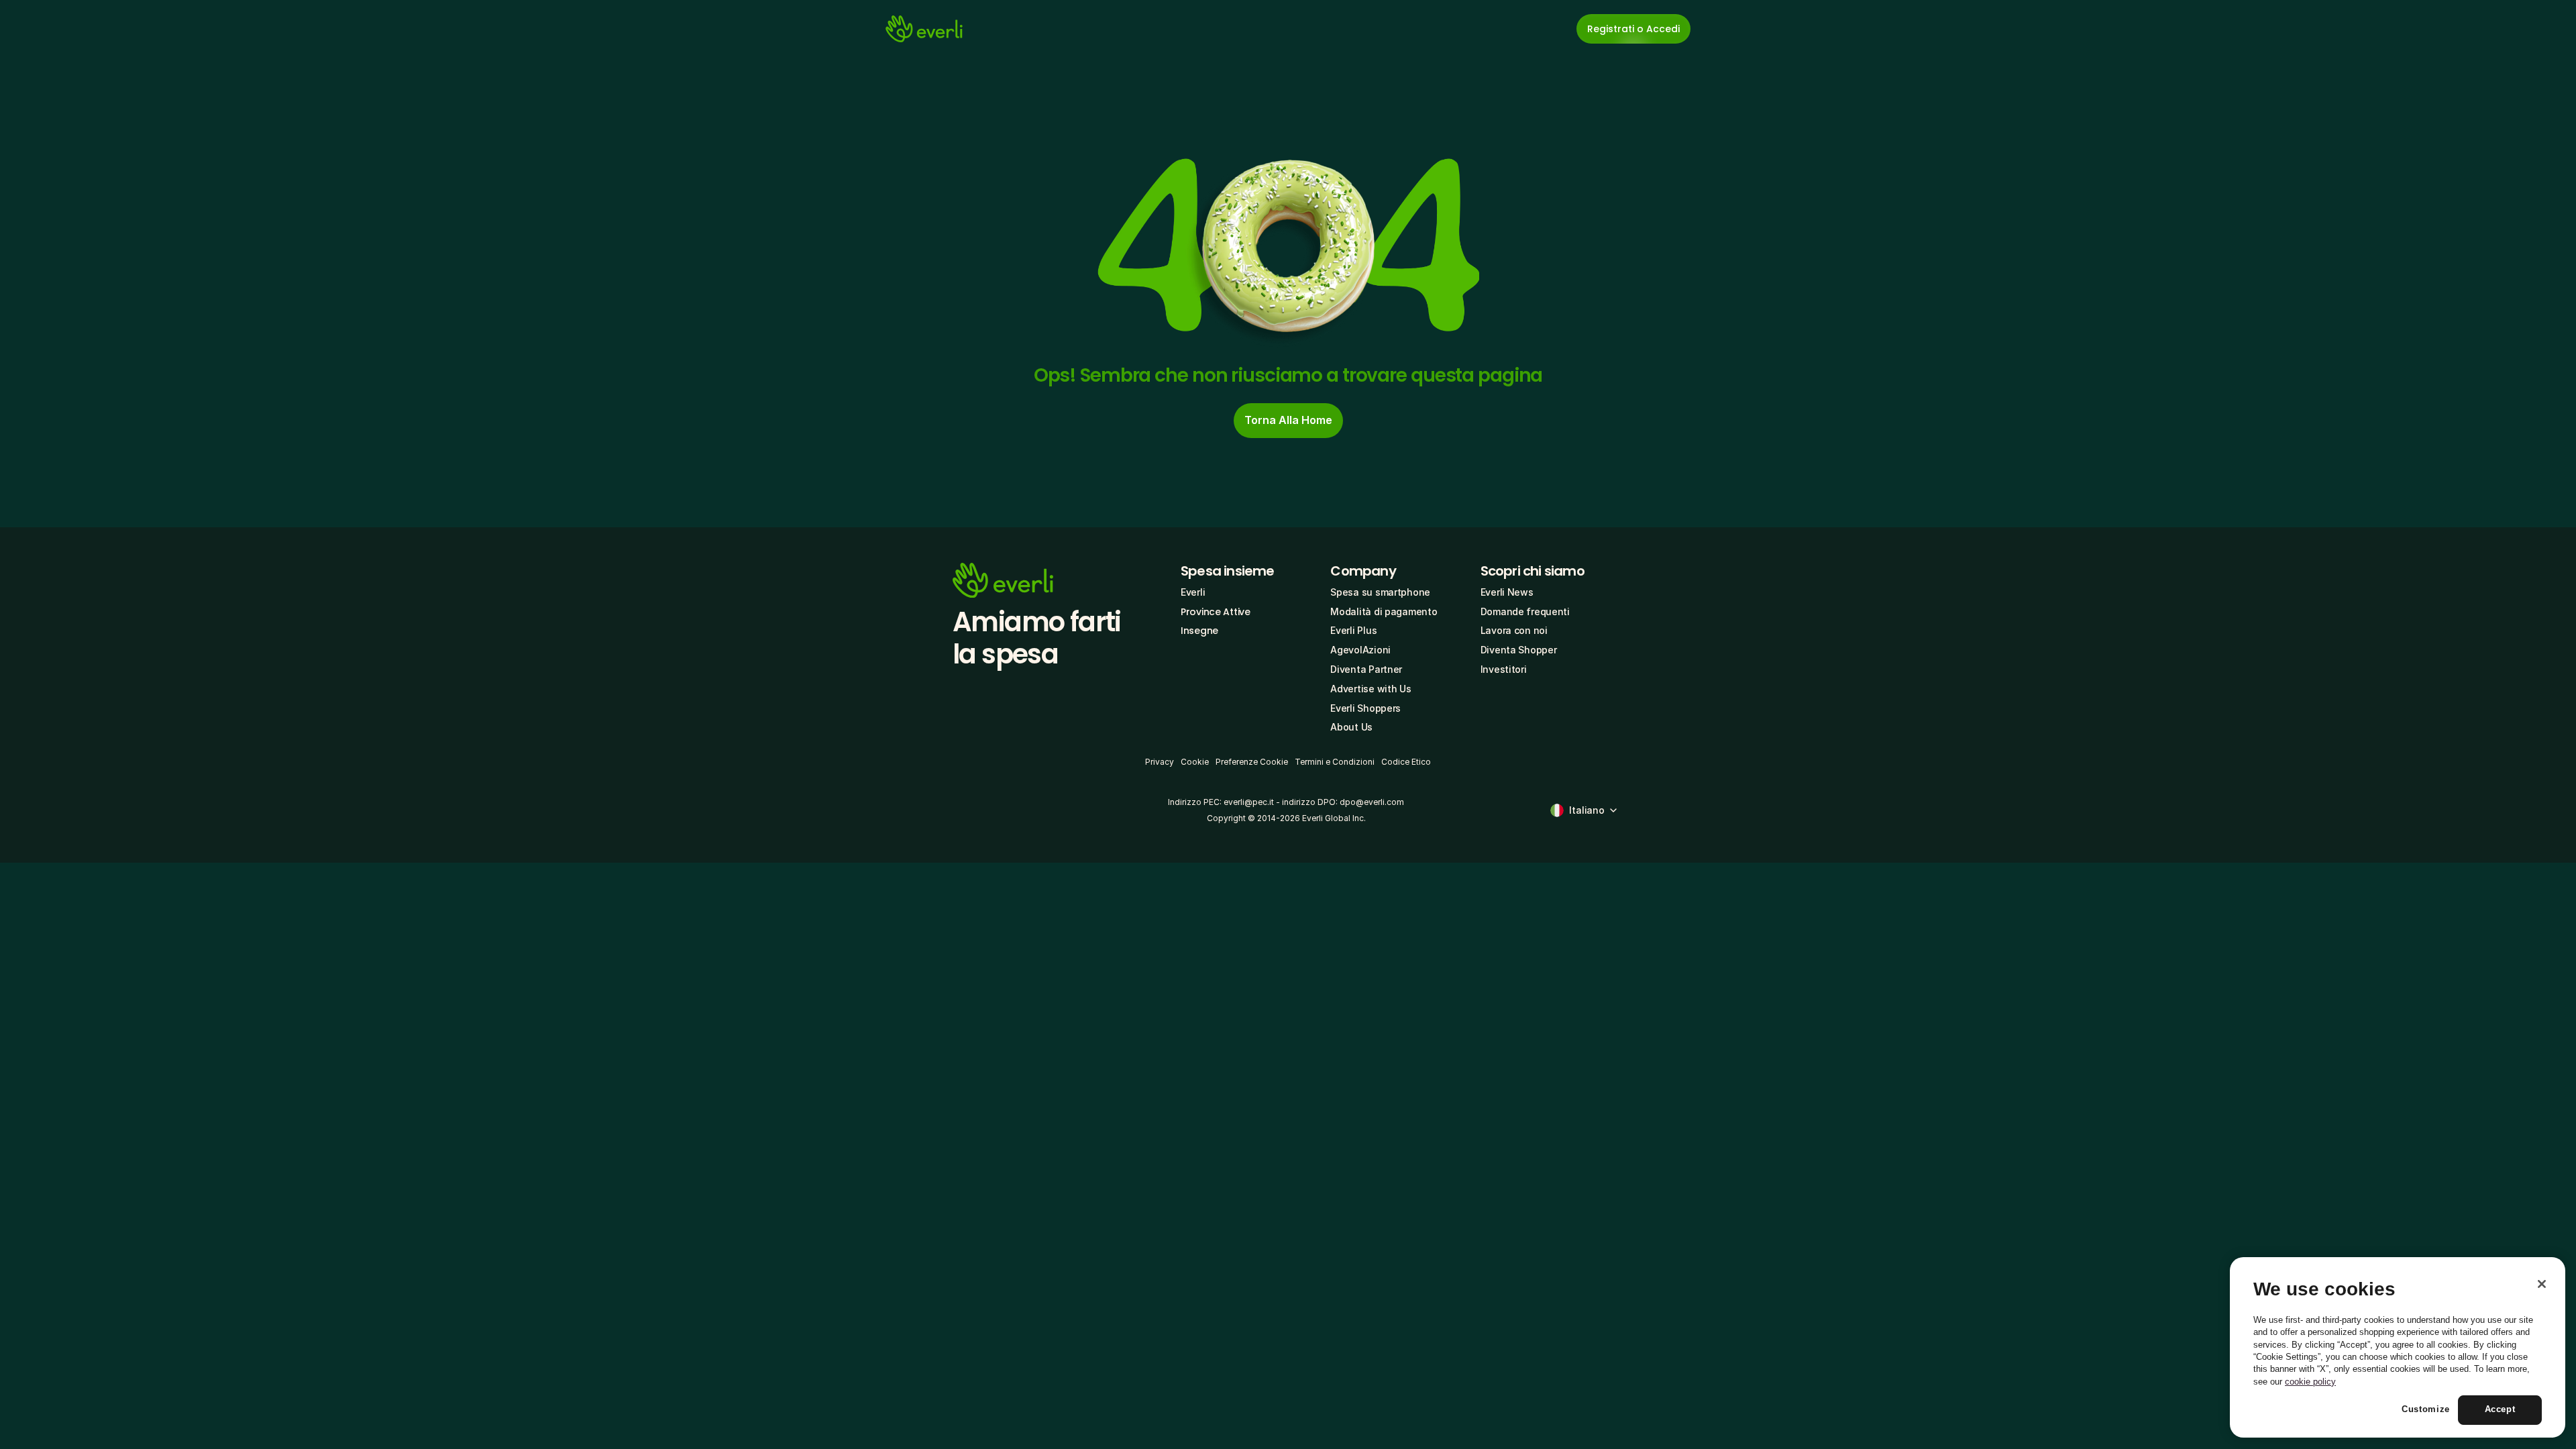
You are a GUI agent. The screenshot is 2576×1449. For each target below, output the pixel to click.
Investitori (1504, 669)
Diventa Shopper (1519, 650)
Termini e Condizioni (1335, 762)
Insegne (1199, 631)
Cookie (1195, 762)
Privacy (1160, 762)
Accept (2500, 1410)
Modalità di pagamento (1384, 611)
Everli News (1507, 592)
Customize (2426, 1410)
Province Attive (1216, 612)
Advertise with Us (1371, 689)
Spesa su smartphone (1380, 592)
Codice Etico (1406, 762)
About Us (1351, 727)
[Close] (2542, 1284)
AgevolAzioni (1360, 650)
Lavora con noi (1514, 630)
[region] (2398, 1348)
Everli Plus (1353, 630)
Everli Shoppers (1365, 708)
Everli (1193, 592)
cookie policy (2310, 1382)
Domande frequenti (1525, 611)
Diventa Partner (1366, 669)
